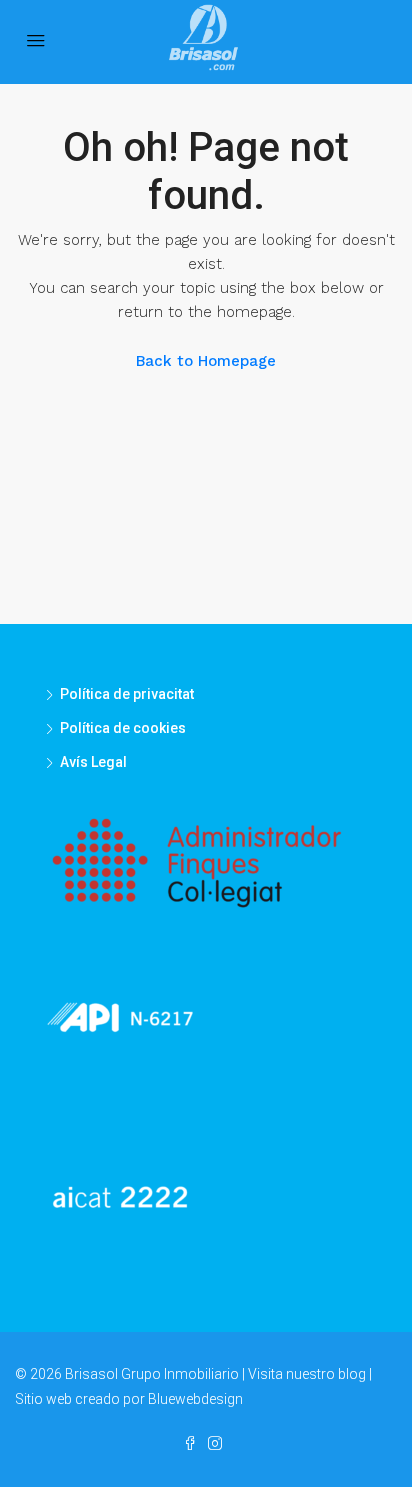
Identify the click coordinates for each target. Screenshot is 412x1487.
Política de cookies (123, 728)
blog (352, 1374)
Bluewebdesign (195, 1399)
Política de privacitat (127, 694)
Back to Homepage (206, 361)
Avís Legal (93, 762)
